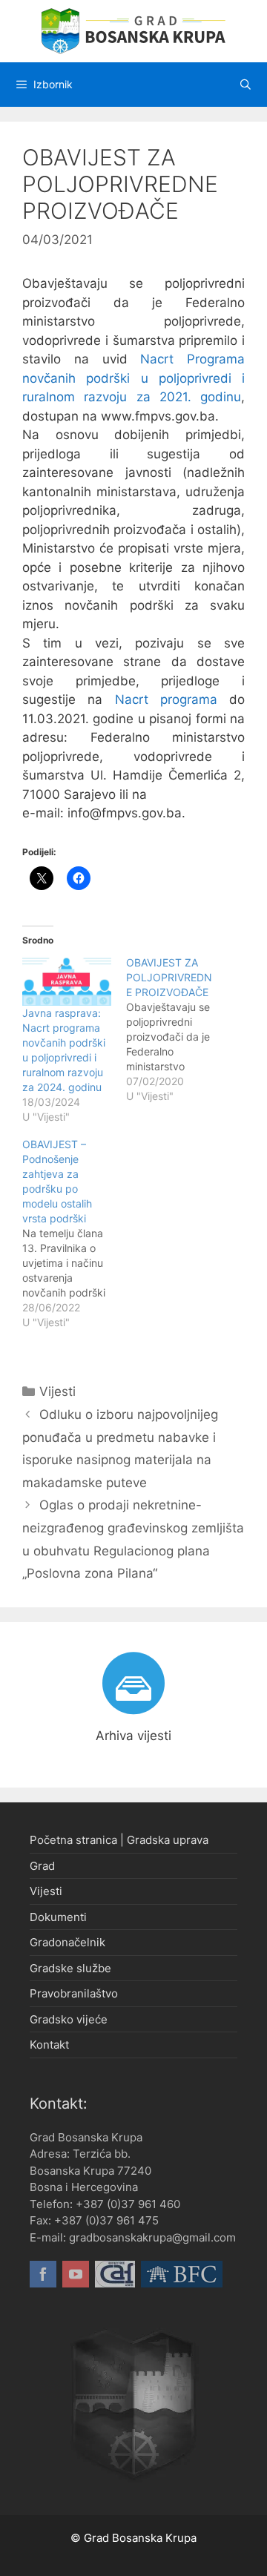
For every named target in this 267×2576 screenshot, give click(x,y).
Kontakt (49, 2045)
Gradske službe (70, 1968)
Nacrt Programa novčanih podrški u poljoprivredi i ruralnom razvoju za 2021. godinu (133, 378)
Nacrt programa (160, 699)
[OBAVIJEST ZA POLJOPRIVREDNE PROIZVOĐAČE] (178, 1030)
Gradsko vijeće (69, 2019)
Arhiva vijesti (133, 1736)
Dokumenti (58, 1917)
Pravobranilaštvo (74, 1993)
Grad (42, 1866)
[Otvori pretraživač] (245, 85)
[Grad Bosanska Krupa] (133, 30)
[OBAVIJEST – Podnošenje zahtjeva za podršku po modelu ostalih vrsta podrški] (74, 1233)
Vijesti (57, 1391)
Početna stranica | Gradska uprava (119, 1840)
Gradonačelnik (67, 1942)
